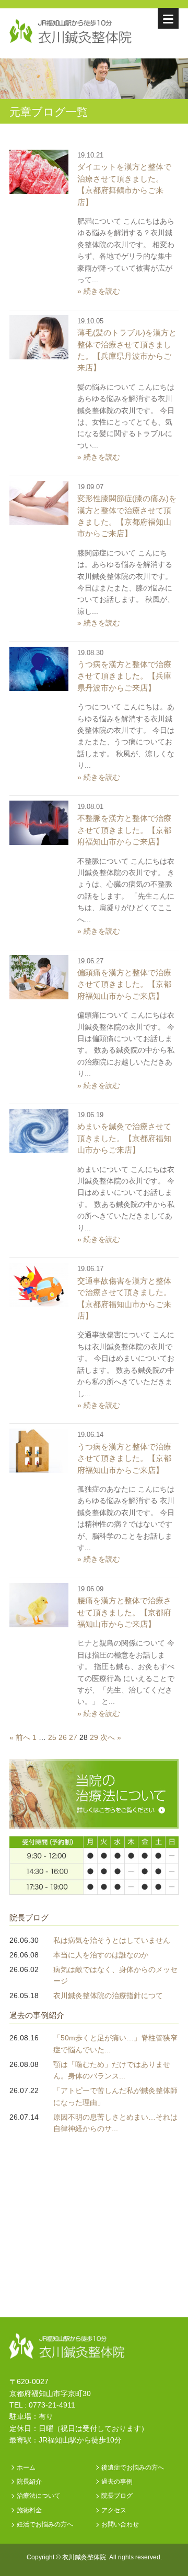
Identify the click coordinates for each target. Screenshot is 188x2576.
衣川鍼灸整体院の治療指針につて (108, 1996)
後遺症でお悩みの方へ (133, 2468)
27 (73, 1737)
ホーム (26, 2468)
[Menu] (168, 18)
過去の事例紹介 (37, 2015)
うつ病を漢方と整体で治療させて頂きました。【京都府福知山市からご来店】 (124, 1458)
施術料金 (29, 2510)
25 (52, 1737)
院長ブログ (29, 1918)
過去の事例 (117, 2482)
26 (63, 1737)
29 (94, 1737)
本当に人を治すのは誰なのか (101, 1955)
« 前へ (20, 1737)
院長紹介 (29, 2482)
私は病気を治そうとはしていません (112, 1940)
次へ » (111, 1737)
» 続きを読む (99, 291)
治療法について (39, 2496)
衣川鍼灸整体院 (84, 2557)
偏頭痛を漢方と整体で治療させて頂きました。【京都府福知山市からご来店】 (124, 984)
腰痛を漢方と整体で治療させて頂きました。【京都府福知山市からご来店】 (124, 1612)
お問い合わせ (120, 2524)
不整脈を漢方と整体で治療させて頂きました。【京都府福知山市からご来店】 (124, 830)
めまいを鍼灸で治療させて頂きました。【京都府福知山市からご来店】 (124, 1138)
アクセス (114, 2510)
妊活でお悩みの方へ (45, 2524)
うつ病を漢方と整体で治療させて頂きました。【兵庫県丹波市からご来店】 (124, 676)
